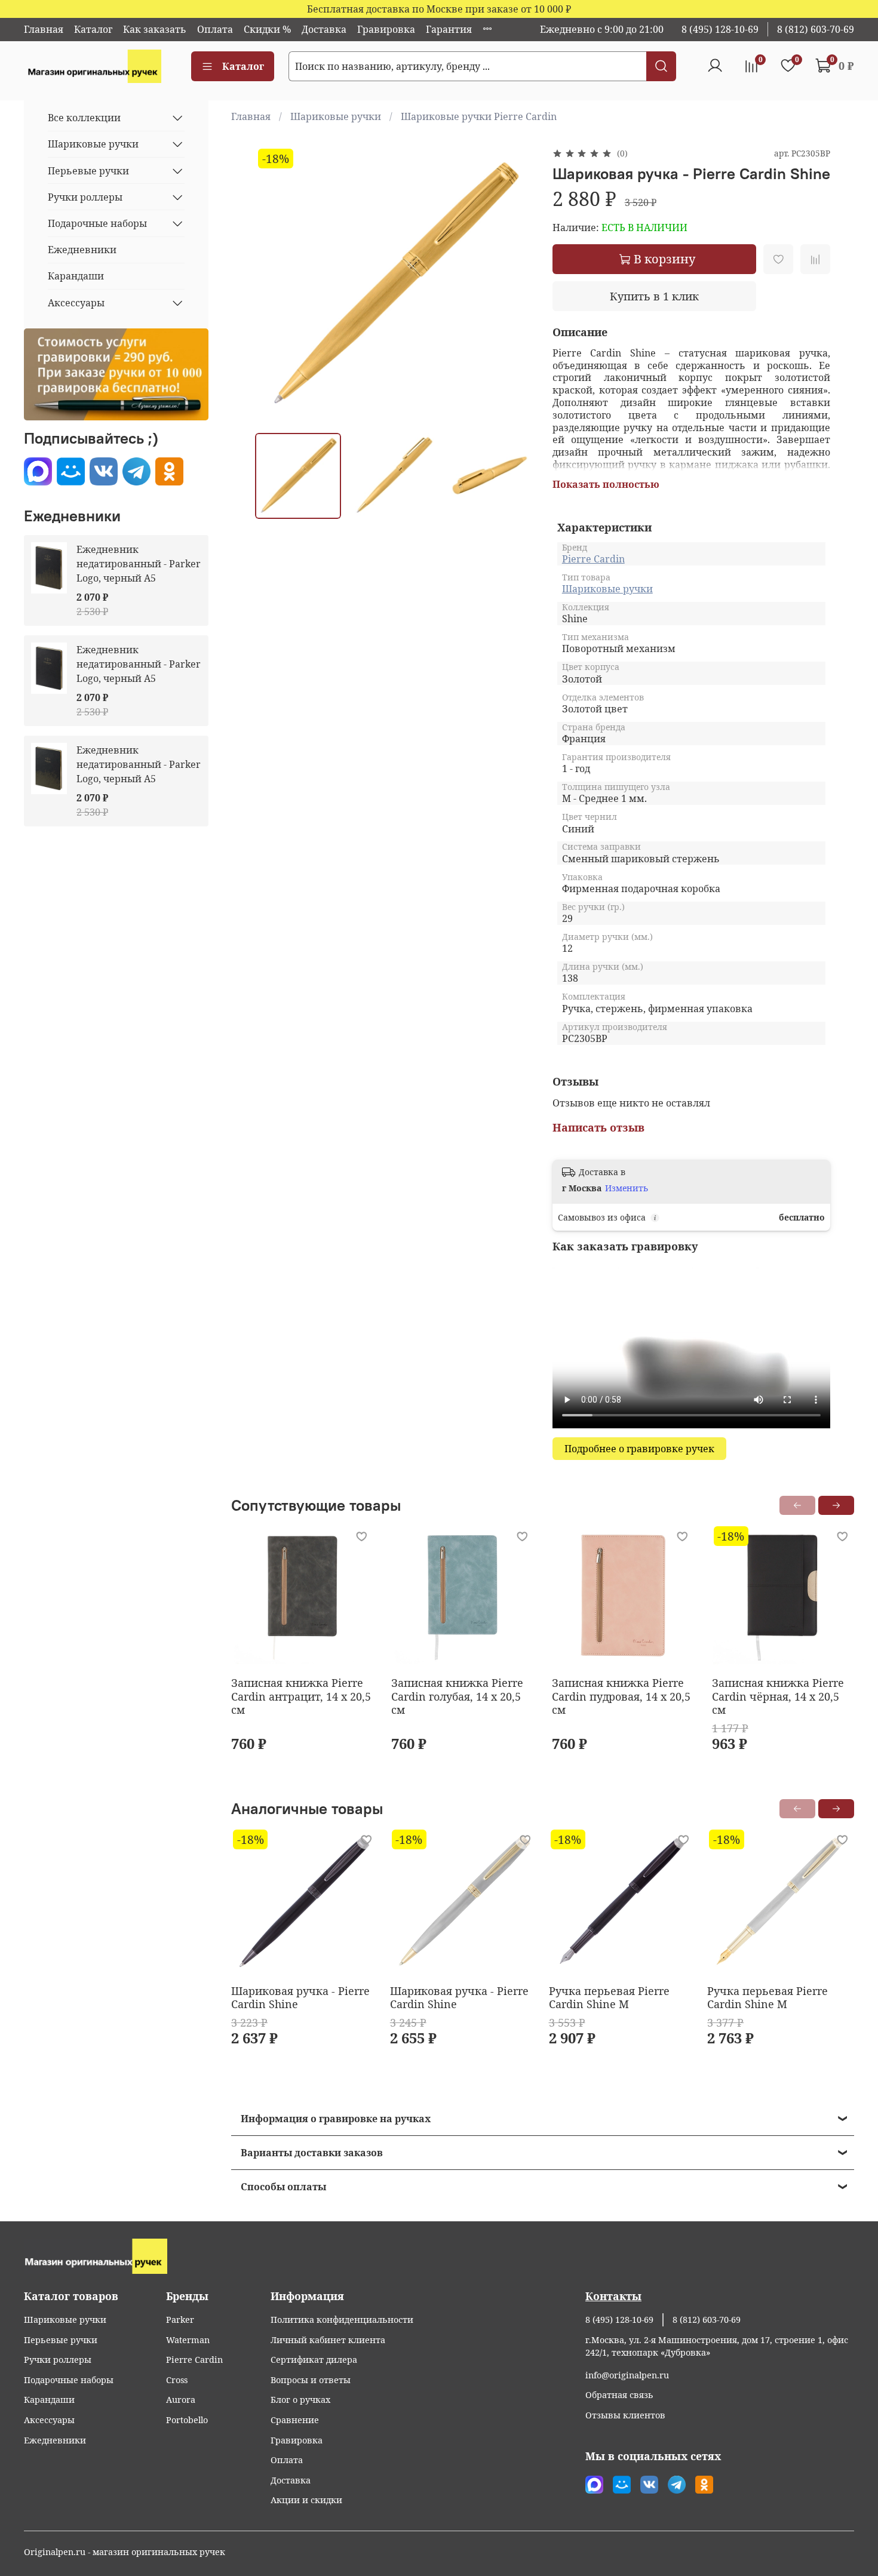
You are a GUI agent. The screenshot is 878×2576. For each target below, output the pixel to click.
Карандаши (76, 276)
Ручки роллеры (85, 197)
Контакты (613, 2296)
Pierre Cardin (593, 559)
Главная (44, 29)
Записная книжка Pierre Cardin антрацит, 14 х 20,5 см (301, 1696)
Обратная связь (619, 2395)
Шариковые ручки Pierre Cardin (479, 116)
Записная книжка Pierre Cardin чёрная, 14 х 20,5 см (778, 1696)
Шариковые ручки (336, 116)
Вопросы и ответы (311, 2380)
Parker (180, 2320)
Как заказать (155, 29)
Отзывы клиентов (625, 2415)
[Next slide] (514, 284)
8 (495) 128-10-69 (720, 29)
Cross (177, 2380)
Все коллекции (84, 118)
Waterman (188, 2340)
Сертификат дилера (314, 2360)
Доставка (324, 29)
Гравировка (386, 29)
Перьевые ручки (88, 171)
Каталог (93, 29)
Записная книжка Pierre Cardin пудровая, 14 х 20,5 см (621, 1696)
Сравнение (295, 2420)
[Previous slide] (274, 284)
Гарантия (449, 29)
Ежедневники (82, 250)
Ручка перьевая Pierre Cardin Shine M (609, 1998)
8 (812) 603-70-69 (816, 29)
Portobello (187, 2420)
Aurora (181, 2400)
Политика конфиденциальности (342, 2320)
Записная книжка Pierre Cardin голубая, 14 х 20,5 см (458, 1696)
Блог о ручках (300, 2400)
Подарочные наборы (97, 223)
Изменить (627, 1188)
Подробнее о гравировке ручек (639, 1449)
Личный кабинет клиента (328, 2340)
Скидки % (267, 29)
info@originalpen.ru (627, 2375)
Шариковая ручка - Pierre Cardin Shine (300, 1998)
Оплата (215, 29)
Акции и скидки (306, 2500)
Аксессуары (76, 303)
